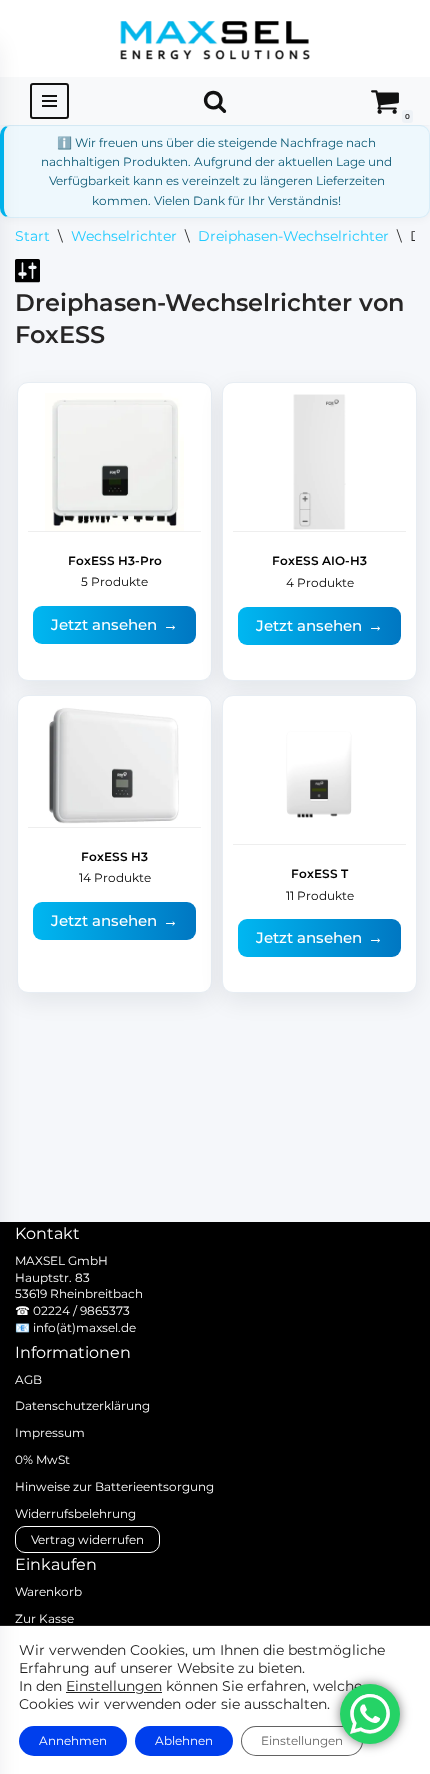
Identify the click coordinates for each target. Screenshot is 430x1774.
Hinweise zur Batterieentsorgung (114, 1486)
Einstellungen (114, 1686)
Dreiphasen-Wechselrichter (293, 236)
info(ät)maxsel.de (84, 1327)
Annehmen (73, 1740)
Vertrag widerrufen (87, 1539)
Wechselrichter (124, 236)
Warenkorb (48, 1591)
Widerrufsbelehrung (75, 1513)
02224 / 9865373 (81, 1310)
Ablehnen (184, 1740)
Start (32, 236)
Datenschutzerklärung (82, 1405)
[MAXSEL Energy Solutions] (215, 38)
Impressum (50, 1432)
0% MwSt (42, 1459)
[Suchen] (215, 101)
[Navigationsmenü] (49, 101)
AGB (28, 1379)
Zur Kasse (44, 1618)
